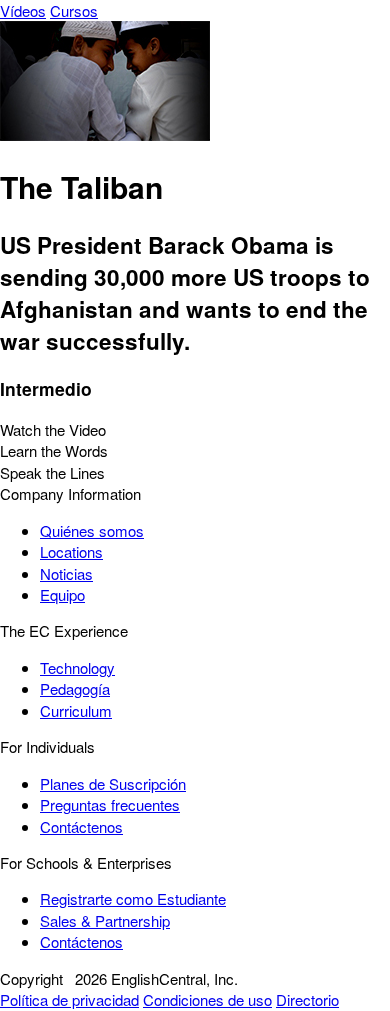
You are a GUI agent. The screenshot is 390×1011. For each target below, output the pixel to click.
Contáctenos (81, 826)
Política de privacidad (69, 999)
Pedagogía (75, 688)
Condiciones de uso (207, 999)
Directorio (307, 999)
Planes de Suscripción (113, 783)
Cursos (74, 10)
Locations (71, 551)
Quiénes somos (92, 530)
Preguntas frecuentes (110, 804)
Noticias (66, 573)
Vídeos (23, 10)
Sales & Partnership (105, 920)
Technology (77, 667)
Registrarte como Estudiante (133, 898)
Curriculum (76, 710)
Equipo (62, 594)
